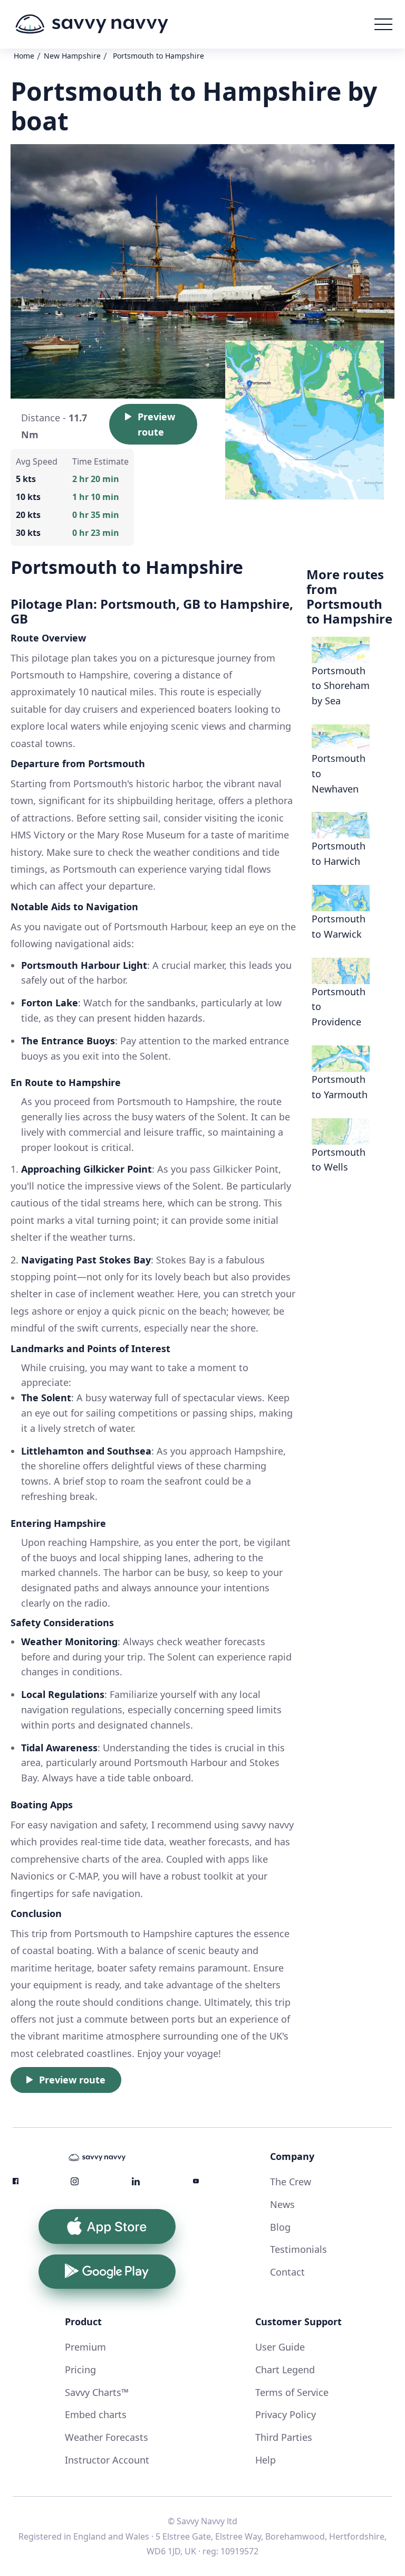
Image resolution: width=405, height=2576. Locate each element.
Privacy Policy (286, 2414)
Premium (85, 2347)
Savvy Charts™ (97, 2392)
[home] (92, 24)
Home (24, 56)
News (282, 2204)
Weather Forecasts (107, 2437)
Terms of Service (292, 2392)
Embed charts (96, 2414)
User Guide (280, 2347)
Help (266, 2460)
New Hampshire (72, 56)
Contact (287, 2272)
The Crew (291, 2182)
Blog (280, 2227)
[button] (383, 24)
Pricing (80, 2370)
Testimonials (298, 2249)
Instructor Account (107, 2460)
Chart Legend (285, 2370)
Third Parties (284, 2437)
